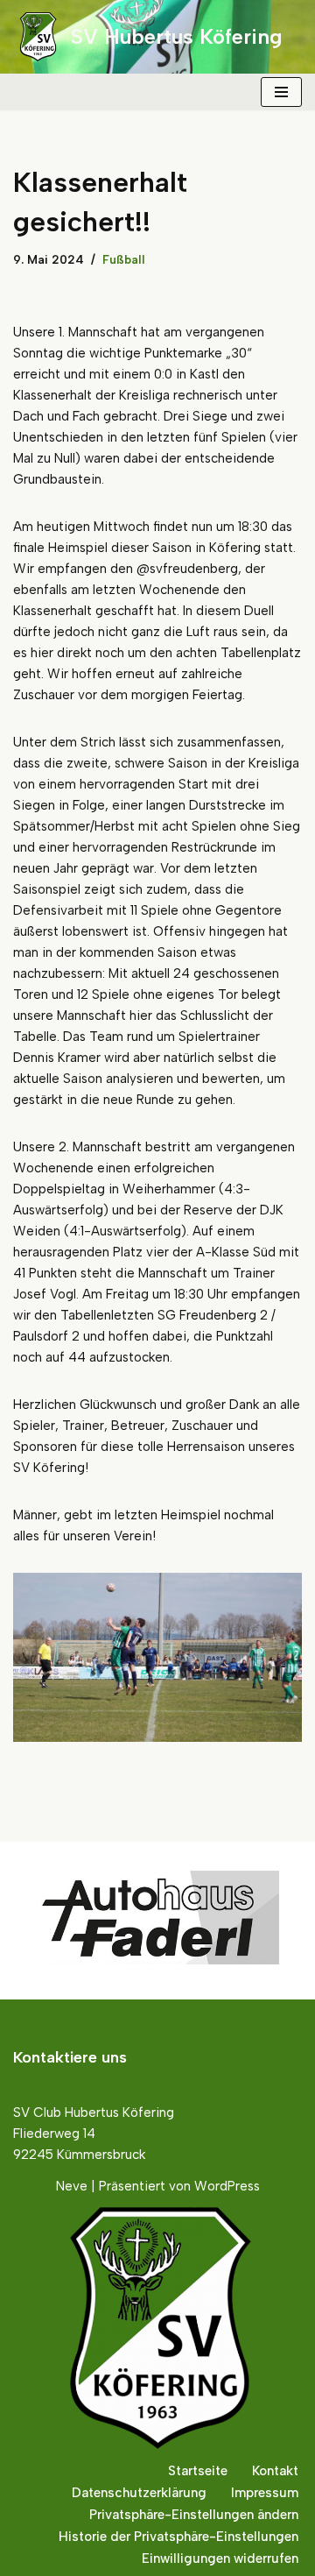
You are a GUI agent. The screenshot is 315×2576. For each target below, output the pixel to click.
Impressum (265, 2493)
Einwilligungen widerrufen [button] (220, 2558)
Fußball (124, 259)
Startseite (198, 2471)
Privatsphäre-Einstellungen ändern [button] (194, 2515)
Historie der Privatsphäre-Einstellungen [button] (178, 2537)
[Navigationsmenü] (281, 92)
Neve (72, 2186)
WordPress (227, 2186)
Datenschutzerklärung (139, 2493)
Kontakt (275, 2471)
